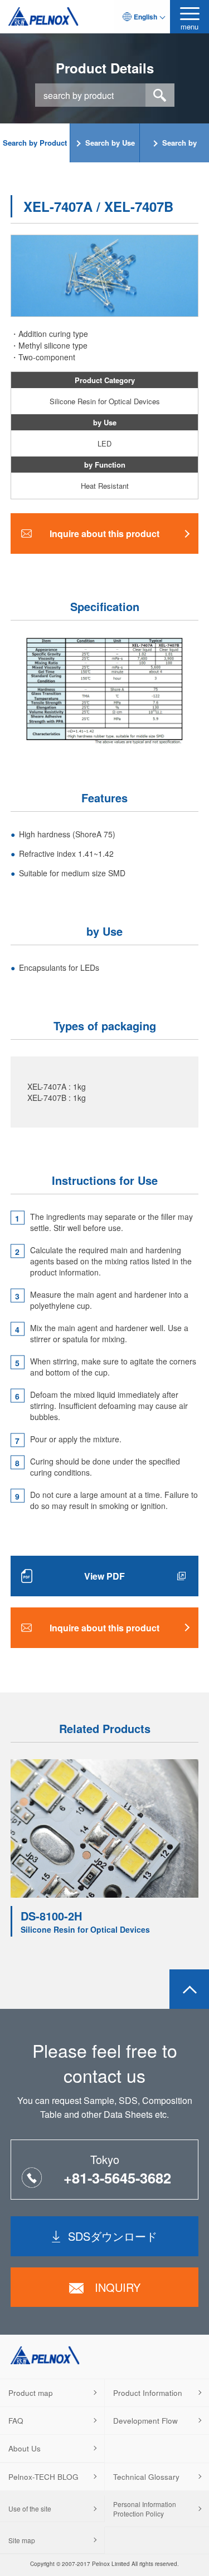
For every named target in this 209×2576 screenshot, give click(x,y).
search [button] (160, 95)
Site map (22, 2540)
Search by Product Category (35, 150)
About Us (25, 2448)
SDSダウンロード (113, 2236)
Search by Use (110, 143)
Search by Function (178, 150)
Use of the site (30, 2508)
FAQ (16, 2421)
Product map (31, 2393)
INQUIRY (118, 2287)
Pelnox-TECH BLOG (43, 2477)
